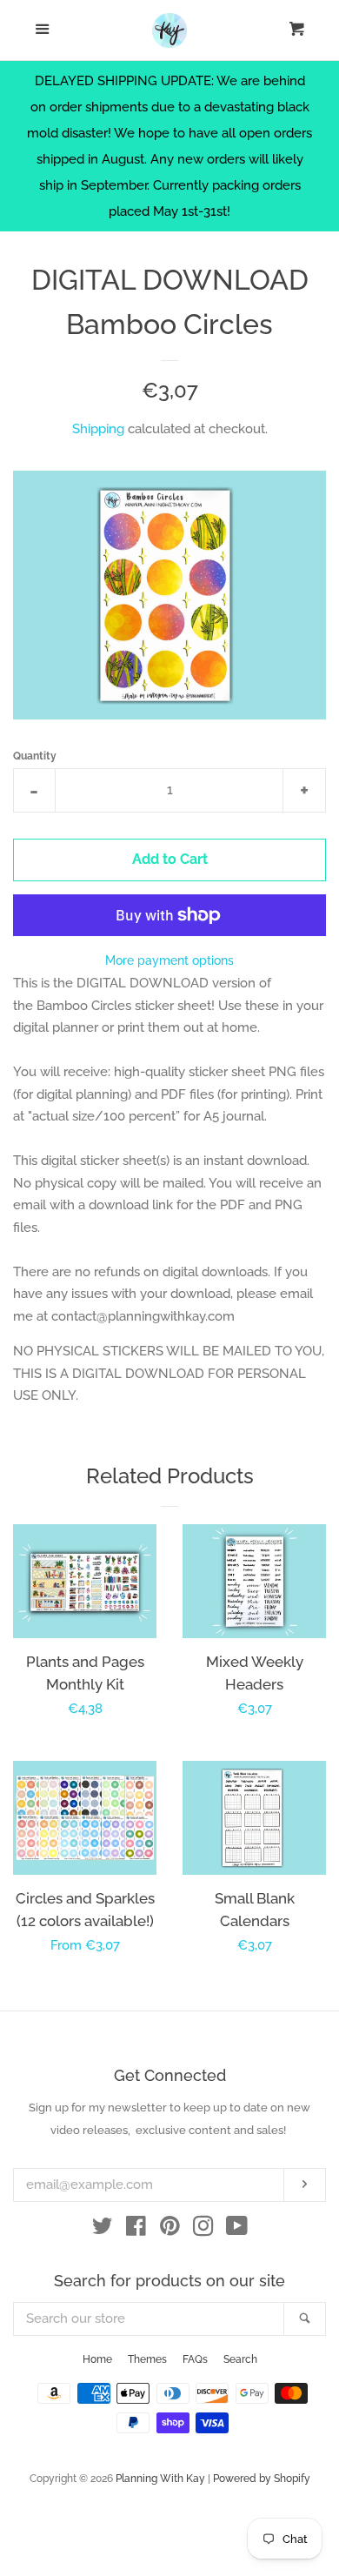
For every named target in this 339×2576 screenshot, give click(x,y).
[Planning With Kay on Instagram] (203, 2230)
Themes (147, 2359)
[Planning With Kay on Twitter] (103, 2230)
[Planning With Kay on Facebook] (136, 2230)
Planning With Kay (160, 2479)
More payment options (169, 960)
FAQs (195, 2359)
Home (97, 2359)
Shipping (98, 429)
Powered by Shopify (262, 2479)
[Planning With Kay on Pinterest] (170, 2230)
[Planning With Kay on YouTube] (237, 2230)
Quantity (35, 756)
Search (240, 2359)
